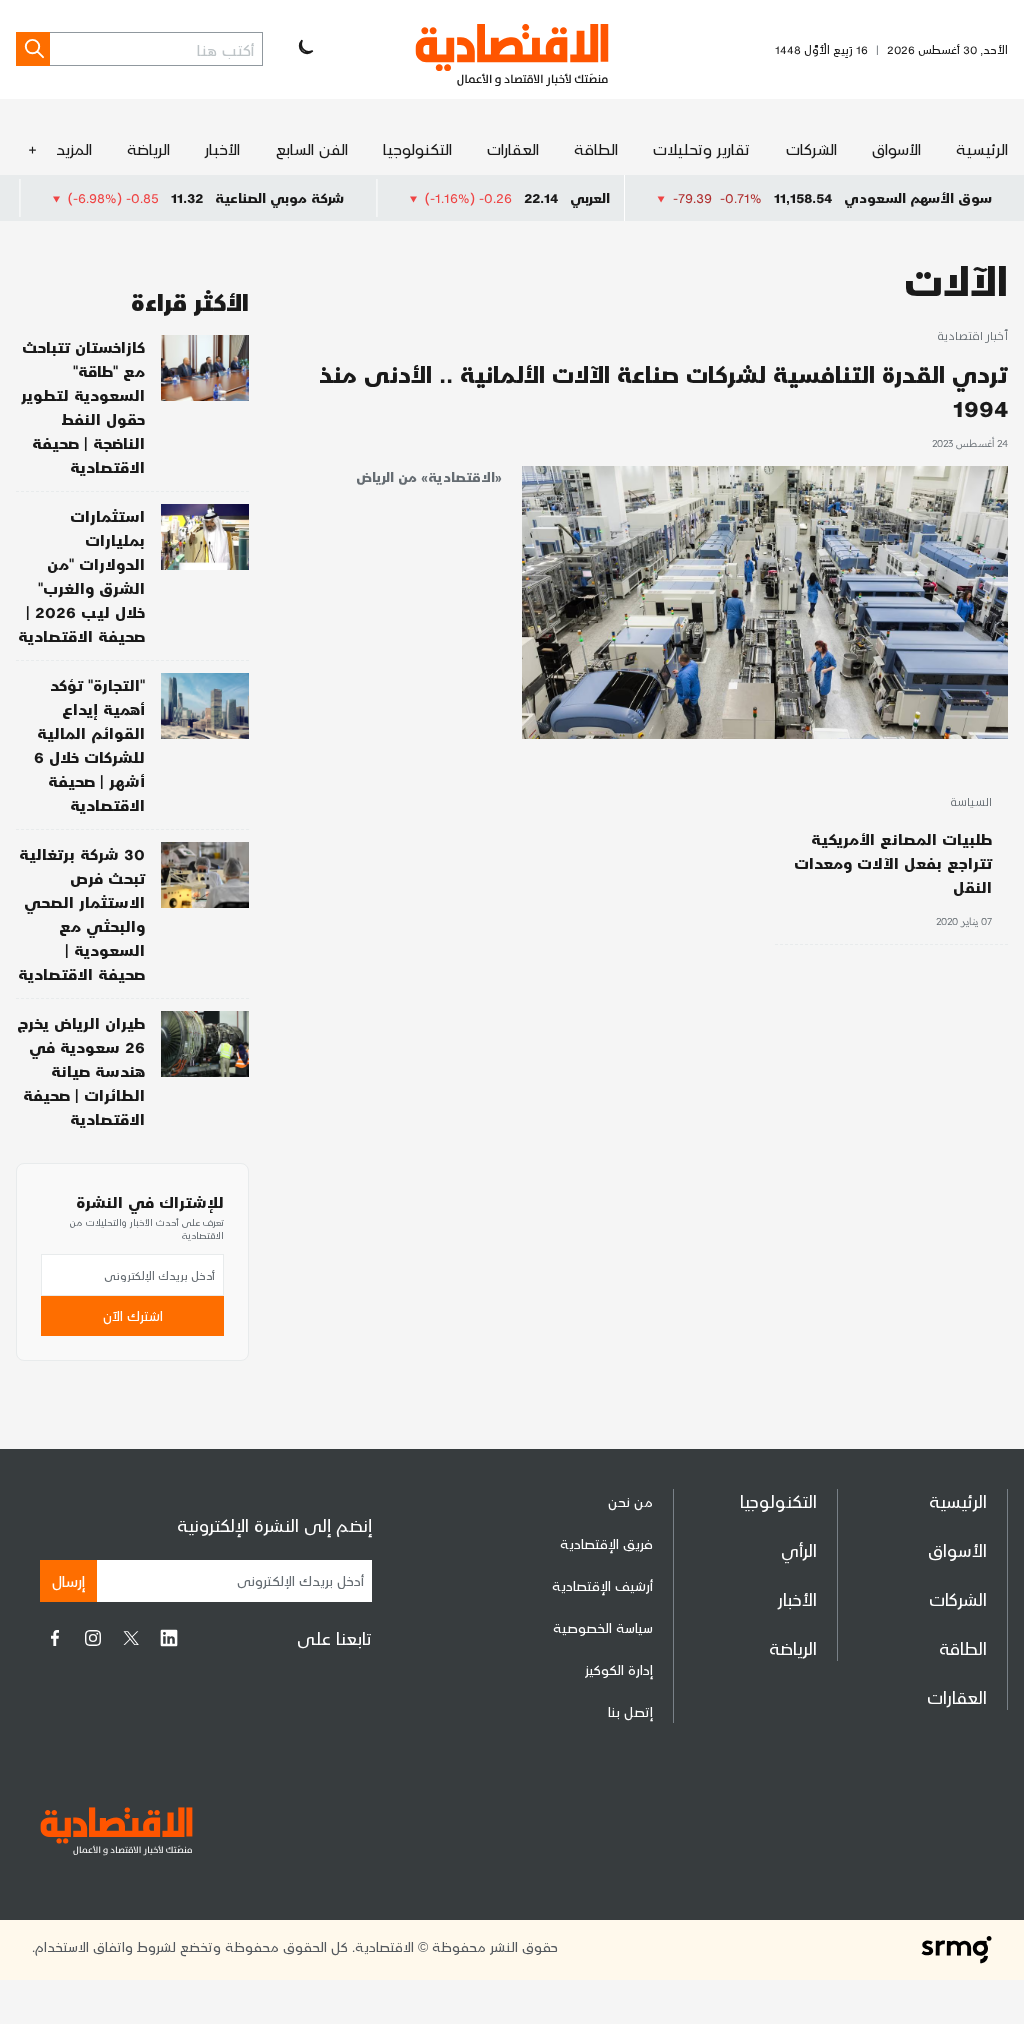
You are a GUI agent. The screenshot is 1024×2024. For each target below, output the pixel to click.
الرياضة (148, 148)
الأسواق (896, 148)
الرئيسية (982, 148)
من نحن (630, 1501)
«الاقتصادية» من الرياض (429, 476)
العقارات (513, 148)
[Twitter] (131, 1638)
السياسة (971, 803)
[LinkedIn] (169, 1638)
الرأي (799, 1549)
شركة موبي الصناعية (326, 197)
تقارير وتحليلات (701, 148)
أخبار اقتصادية (972, 337)
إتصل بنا (630, 1711)
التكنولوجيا (417, 148)
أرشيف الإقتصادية (602, 1585)
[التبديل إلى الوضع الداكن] (304, 49)
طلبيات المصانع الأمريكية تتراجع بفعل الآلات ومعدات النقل (893, 862)
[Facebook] (55, 1638)
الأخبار (222, 148)
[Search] (33, 49)
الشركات (811, 148)
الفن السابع (312, 148)
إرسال (68, 1580)
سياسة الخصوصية (603, 1627)
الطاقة (596, 148)
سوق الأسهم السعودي (918, 197)
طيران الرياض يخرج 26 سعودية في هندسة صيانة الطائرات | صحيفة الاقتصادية (81, 1070)
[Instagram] (93, 1638)
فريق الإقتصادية (606, 1543)
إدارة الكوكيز (619, 1669)
